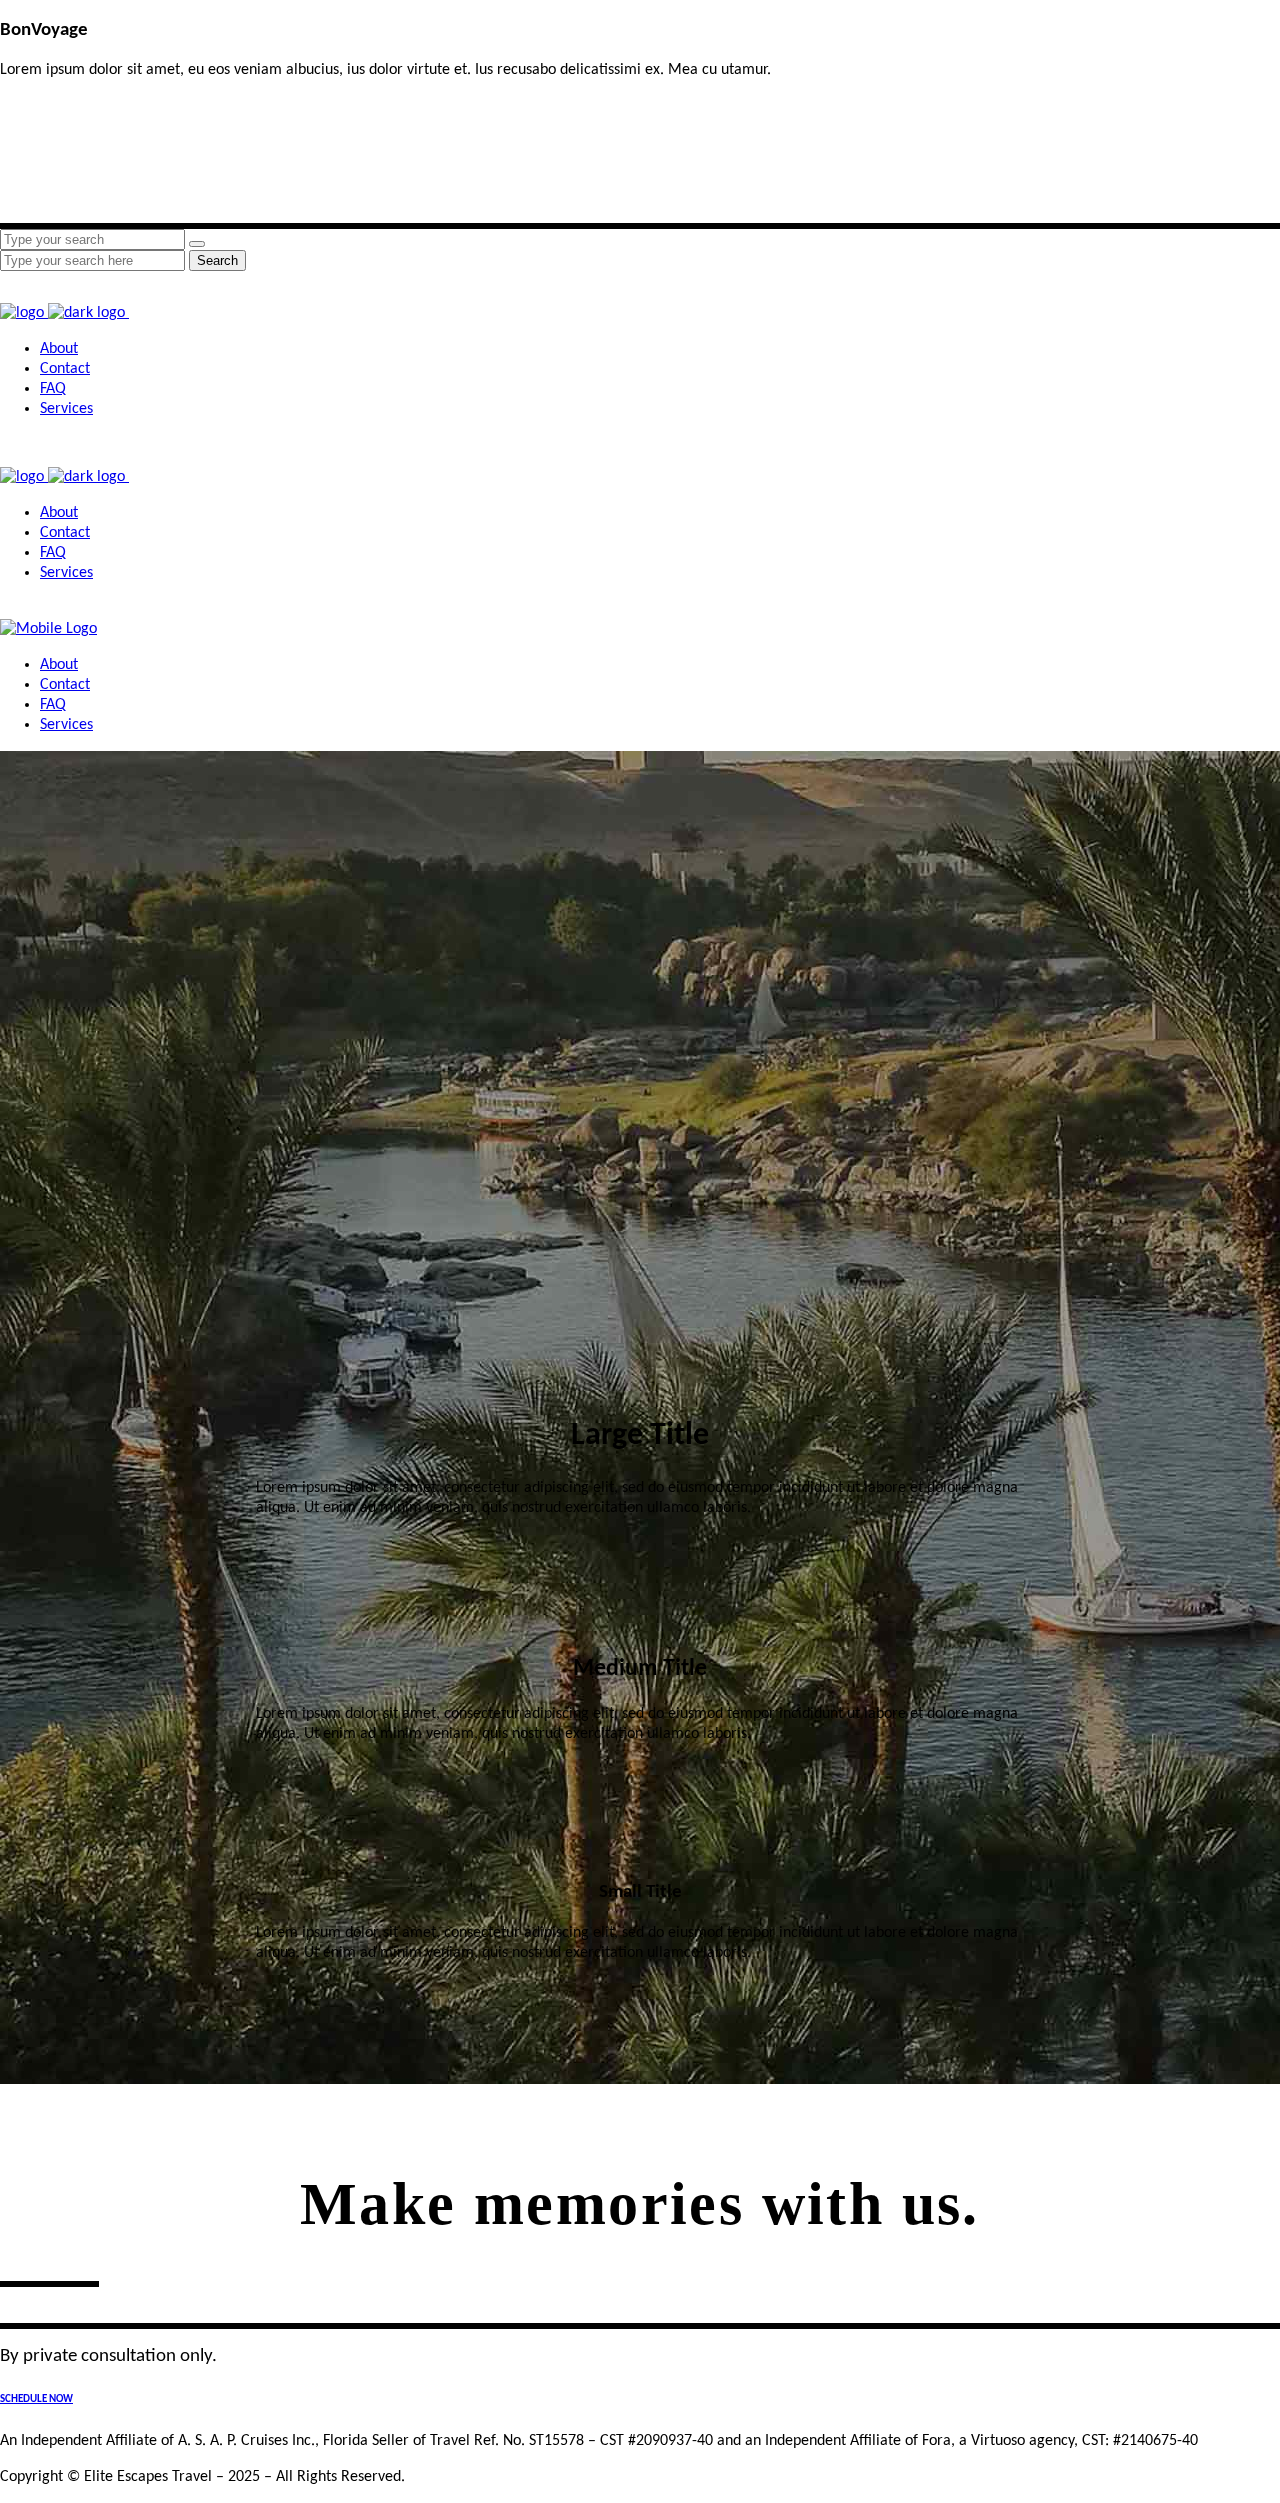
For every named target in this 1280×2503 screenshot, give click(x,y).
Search (217, 260)
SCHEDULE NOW (36, 2399)
